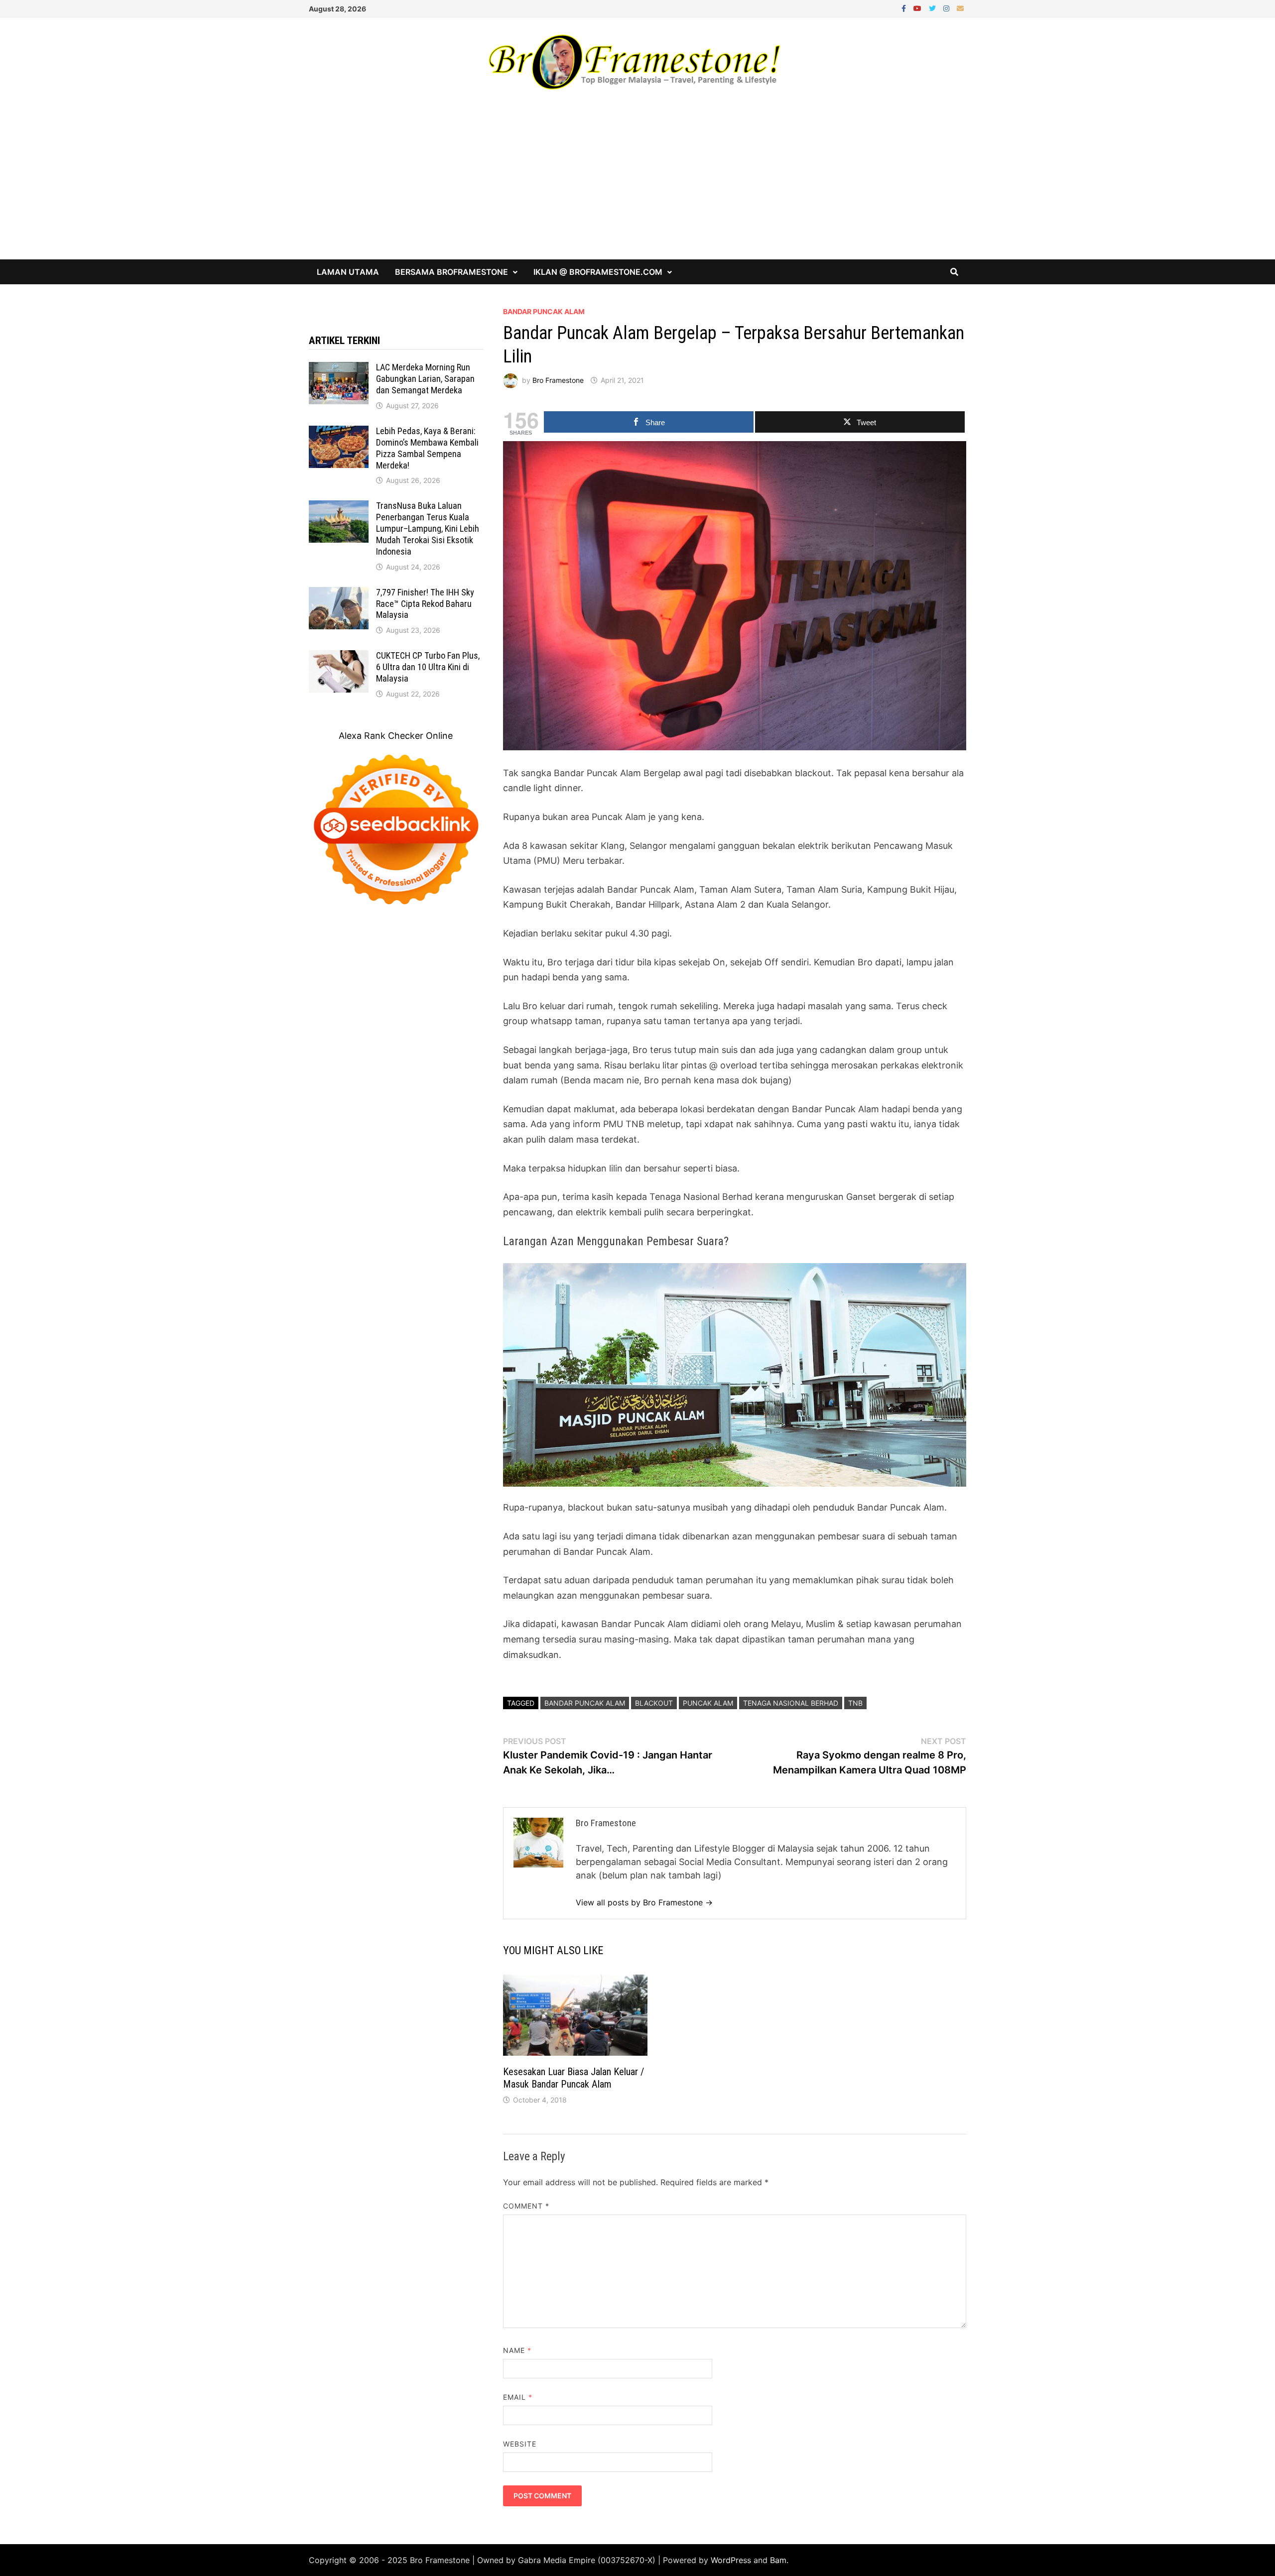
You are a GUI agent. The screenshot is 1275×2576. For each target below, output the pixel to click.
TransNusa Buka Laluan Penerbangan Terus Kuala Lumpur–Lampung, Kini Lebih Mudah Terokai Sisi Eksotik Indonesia (428, 528)
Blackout (654, 1703)
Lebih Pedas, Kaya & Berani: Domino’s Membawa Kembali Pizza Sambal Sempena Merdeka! (427, 448)
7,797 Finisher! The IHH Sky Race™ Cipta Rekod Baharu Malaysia (425, 604)
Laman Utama (348, 272)
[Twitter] (934, 8)
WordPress (731, 2560)
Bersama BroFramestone (451, 272)
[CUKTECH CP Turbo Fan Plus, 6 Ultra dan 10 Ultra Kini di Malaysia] (339, 657)
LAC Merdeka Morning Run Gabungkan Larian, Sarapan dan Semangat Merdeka (425, 379)
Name (517, 2350)
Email (518, 2397)
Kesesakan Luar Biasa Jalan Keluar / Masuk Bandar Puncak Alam (574, 2078)
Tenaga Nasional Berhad (791, 1703)
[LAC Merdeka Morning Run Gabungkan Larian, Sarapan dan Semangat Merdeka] (339, 369)
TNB (855, 1703)
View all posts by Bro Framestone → (644, 1902)
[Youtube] (919, 8)
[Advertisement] (637, 185)
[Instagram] (948, 8)
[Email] (960, 8)
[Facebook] (905, 8)
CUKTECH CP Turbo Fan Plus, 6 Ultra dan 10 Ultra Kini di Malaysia (428, 667)
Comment (526, 2206)
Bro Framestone (558, 380)
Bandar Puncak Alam (544, 311)
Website (520, 2444)
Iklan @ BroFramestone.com (598, 272)
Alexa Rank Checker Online (396, 736)
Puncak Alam (708, 1703)
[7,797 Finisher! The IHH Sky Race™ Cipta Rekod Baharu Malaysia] (339, 594)
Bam (778, 2560)
